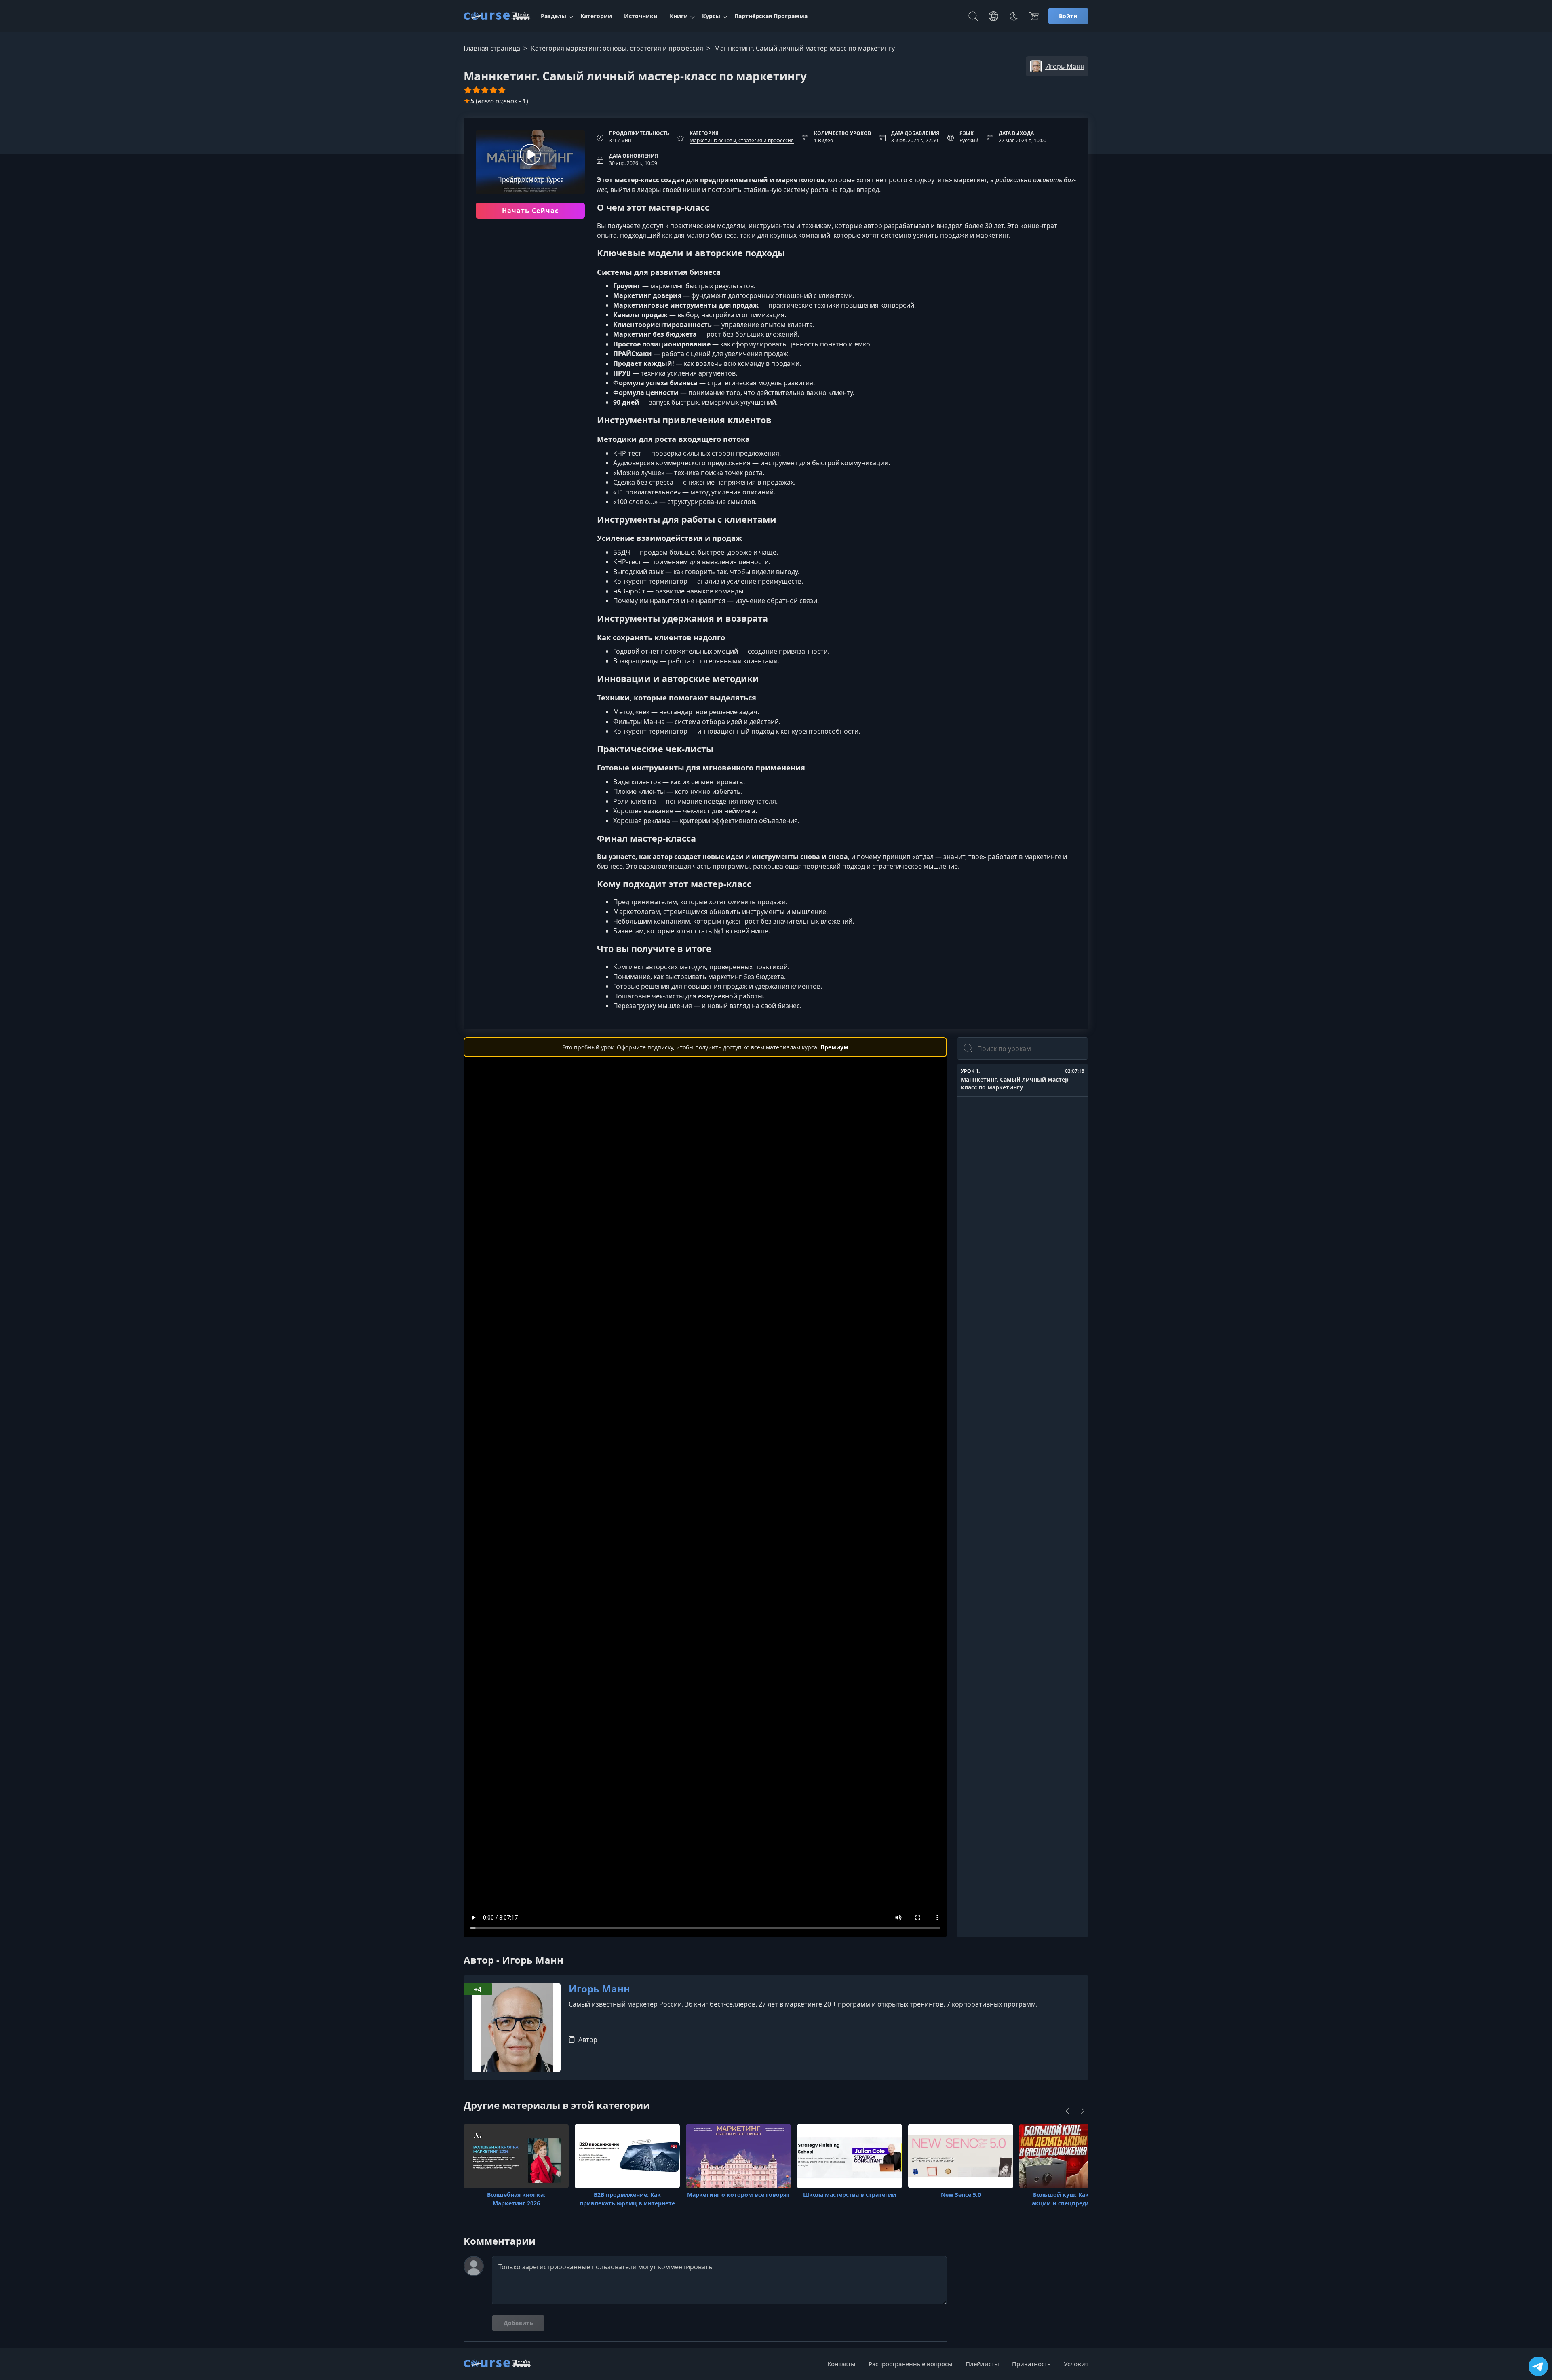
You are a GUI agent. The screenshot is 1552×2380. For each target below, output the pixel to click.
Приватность (1031, 2364)
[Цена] (1034, 16)
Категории (596, 16)
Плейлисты (982, 2364)
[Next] (1083, 2111)
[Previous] (1067, 2111)
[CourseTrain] (497, 16)
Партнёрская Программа (771, 16)
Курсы (711, 16)
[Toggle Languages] (993, 16)
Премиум (834, 1047)
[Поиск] (973, 16)
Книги (679, 16)
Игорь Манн (599, 1989)
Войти (1068, 16)
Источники (641, 16)
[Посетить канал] (1538, 2366)
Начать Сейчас (530, 211)
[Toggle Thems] (1014, 16)
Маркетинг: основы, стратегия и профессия (742, 140)
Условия (1076, 2364)
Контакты (841, 2364)
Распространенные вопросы (911, 2364)
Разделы (554, 16)
